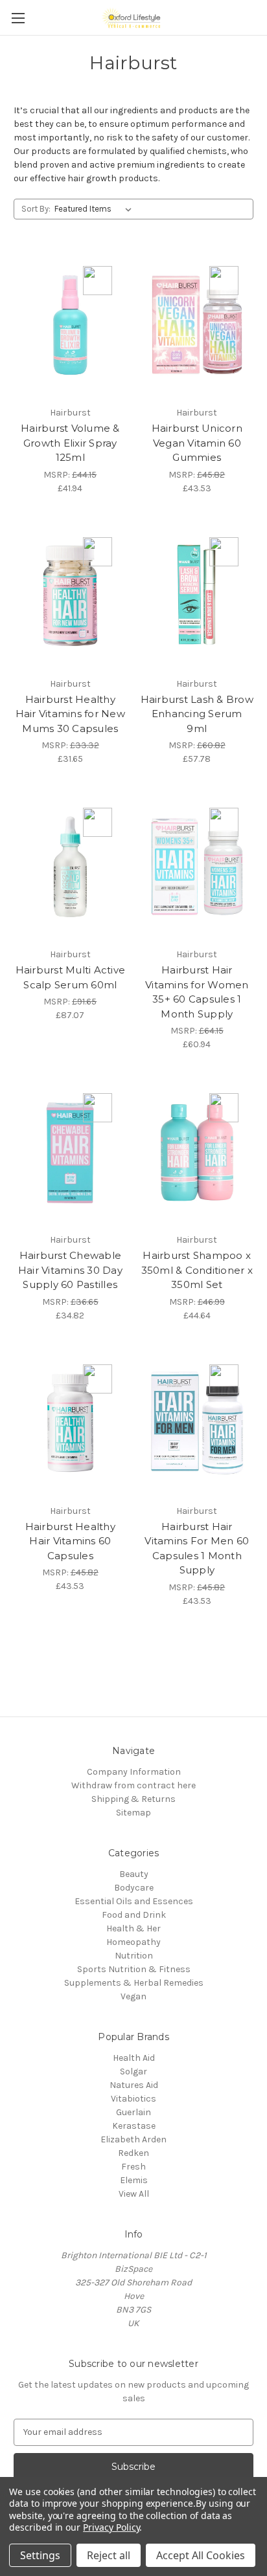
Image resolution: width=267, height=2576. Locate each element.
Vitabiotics (133, 2099)
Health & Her (133, 1928)
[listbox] (96, 209)
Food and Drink (134, 1915)
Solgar (133, 2071)
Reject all (109, 2555)
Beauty (134, 1874)
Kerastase (134, 2126)
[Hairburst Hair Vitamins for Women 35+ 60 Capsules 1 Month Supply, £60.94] (197, 867)
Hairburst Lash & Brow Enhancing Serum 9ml (197, 714)
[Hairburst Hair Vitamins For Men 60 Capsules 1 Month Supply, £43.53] (197, 1423)
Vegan (133, 1996)
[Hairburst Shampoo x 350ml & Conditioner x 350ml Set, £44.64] (197, 1152)
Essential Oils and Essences (134, 1901)
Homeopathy (133, 1942)
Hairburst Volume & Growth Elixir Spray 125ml (70, 443)
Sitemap (133, 1813)
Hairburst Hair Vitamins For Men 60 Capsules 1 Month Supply (197, 1549)
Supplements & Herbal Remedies (134, 1983)
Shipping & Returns (133, 1799)
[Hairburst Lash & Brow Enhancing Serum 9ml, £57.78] (197, 596)
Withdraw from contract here (133, 1785)
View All (134, 2194)
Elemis (134, 2180)
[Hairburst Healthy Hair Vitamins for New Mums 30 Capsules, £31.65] (70, 596)
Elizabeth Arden (133, 2139)
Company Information (134, 1772)
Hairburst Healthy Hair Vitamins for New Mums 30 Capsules (70, 714)
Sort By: (36, 209)
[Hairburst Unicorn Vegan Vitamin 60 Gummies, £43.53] (197, 325)
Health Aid (134, 2058)
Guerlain (133, 2112)
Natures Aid (134, 2085)
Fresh (133, 2167)
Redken (133, 2153)
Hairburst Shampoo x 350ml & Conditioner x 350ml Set (197, 1270)
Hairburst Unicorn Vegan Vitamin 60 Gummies (197, 443)
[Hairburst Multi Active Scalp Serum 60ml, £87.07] (70, 867)
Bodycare (134, 1888)
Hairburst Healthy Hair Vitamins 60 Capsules (70, 1541)
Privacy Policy (111, 2527)
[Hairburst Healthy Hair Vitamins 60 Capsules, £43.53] (70, 1423)
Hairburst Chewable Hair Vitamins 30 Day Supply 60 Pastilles (70, 1270)
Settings (40, 2555)
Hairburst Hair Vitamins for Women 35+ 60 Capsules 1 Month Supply (197, 992)
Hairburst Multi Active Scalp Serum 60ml (71, 977)
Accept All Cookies (201, 2555)
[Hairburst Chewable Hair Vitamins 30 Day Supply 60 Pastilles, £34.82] (70, 1152)
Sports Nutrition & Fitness (134, 1969)
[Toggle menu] (18, 18)
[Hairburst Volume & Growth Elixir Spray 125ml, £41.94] (70, 325)
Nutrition (134, 1956)
